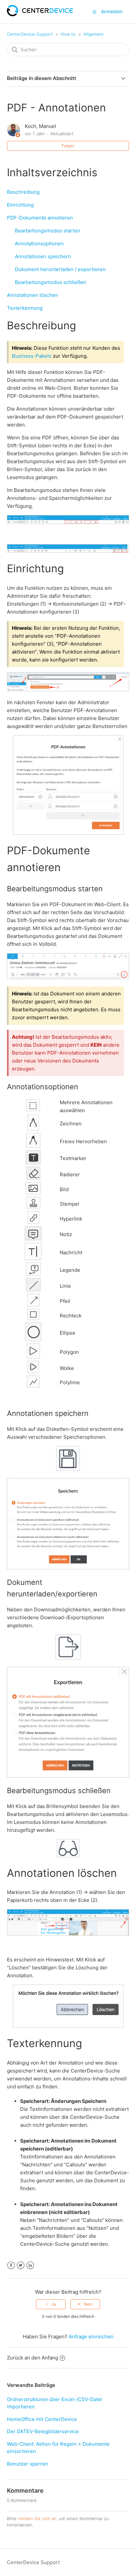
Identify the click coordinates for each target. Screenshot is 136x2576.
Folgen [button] (68, 146)
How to (68, 34)
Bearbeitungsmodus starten (44, 231)
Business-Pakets (32, 356)
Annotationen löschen (33, 295)
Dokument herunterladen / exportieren (56, 269)
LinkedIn (30, 2265)
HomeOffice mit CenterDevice (42, 2419)
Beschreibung (23, 192)
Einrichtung (20, 205)
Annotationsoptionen (35, 243)
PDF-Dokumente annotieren (40, 218)
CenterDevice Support (30, 34)
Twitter (21, 2265)
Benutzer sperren (28, 2464)
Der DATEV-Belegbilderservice (43, 2431)
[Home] (40, 14)
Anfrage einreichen (91, 2336)
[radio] (51, 2304)
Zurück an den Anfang (33, 2358)
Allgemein (94, 34)
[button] (94, 12)
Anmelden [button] (112, 11)
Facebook (11, 2265)
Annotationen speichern (39, 256)
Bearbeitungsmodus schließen (47, 282)
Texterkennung (25, 308)
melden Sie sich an (37, 2518)
